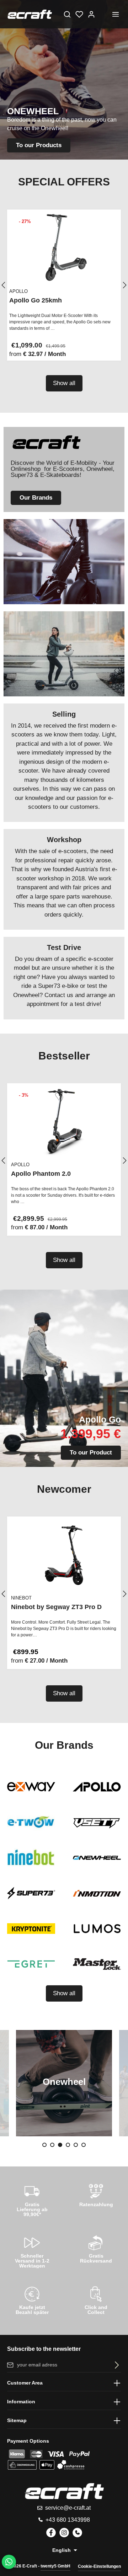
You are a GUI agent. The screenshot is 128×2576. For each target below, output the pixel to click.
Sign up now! (64, 142)
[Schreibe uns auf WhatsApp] (9, 2562)
